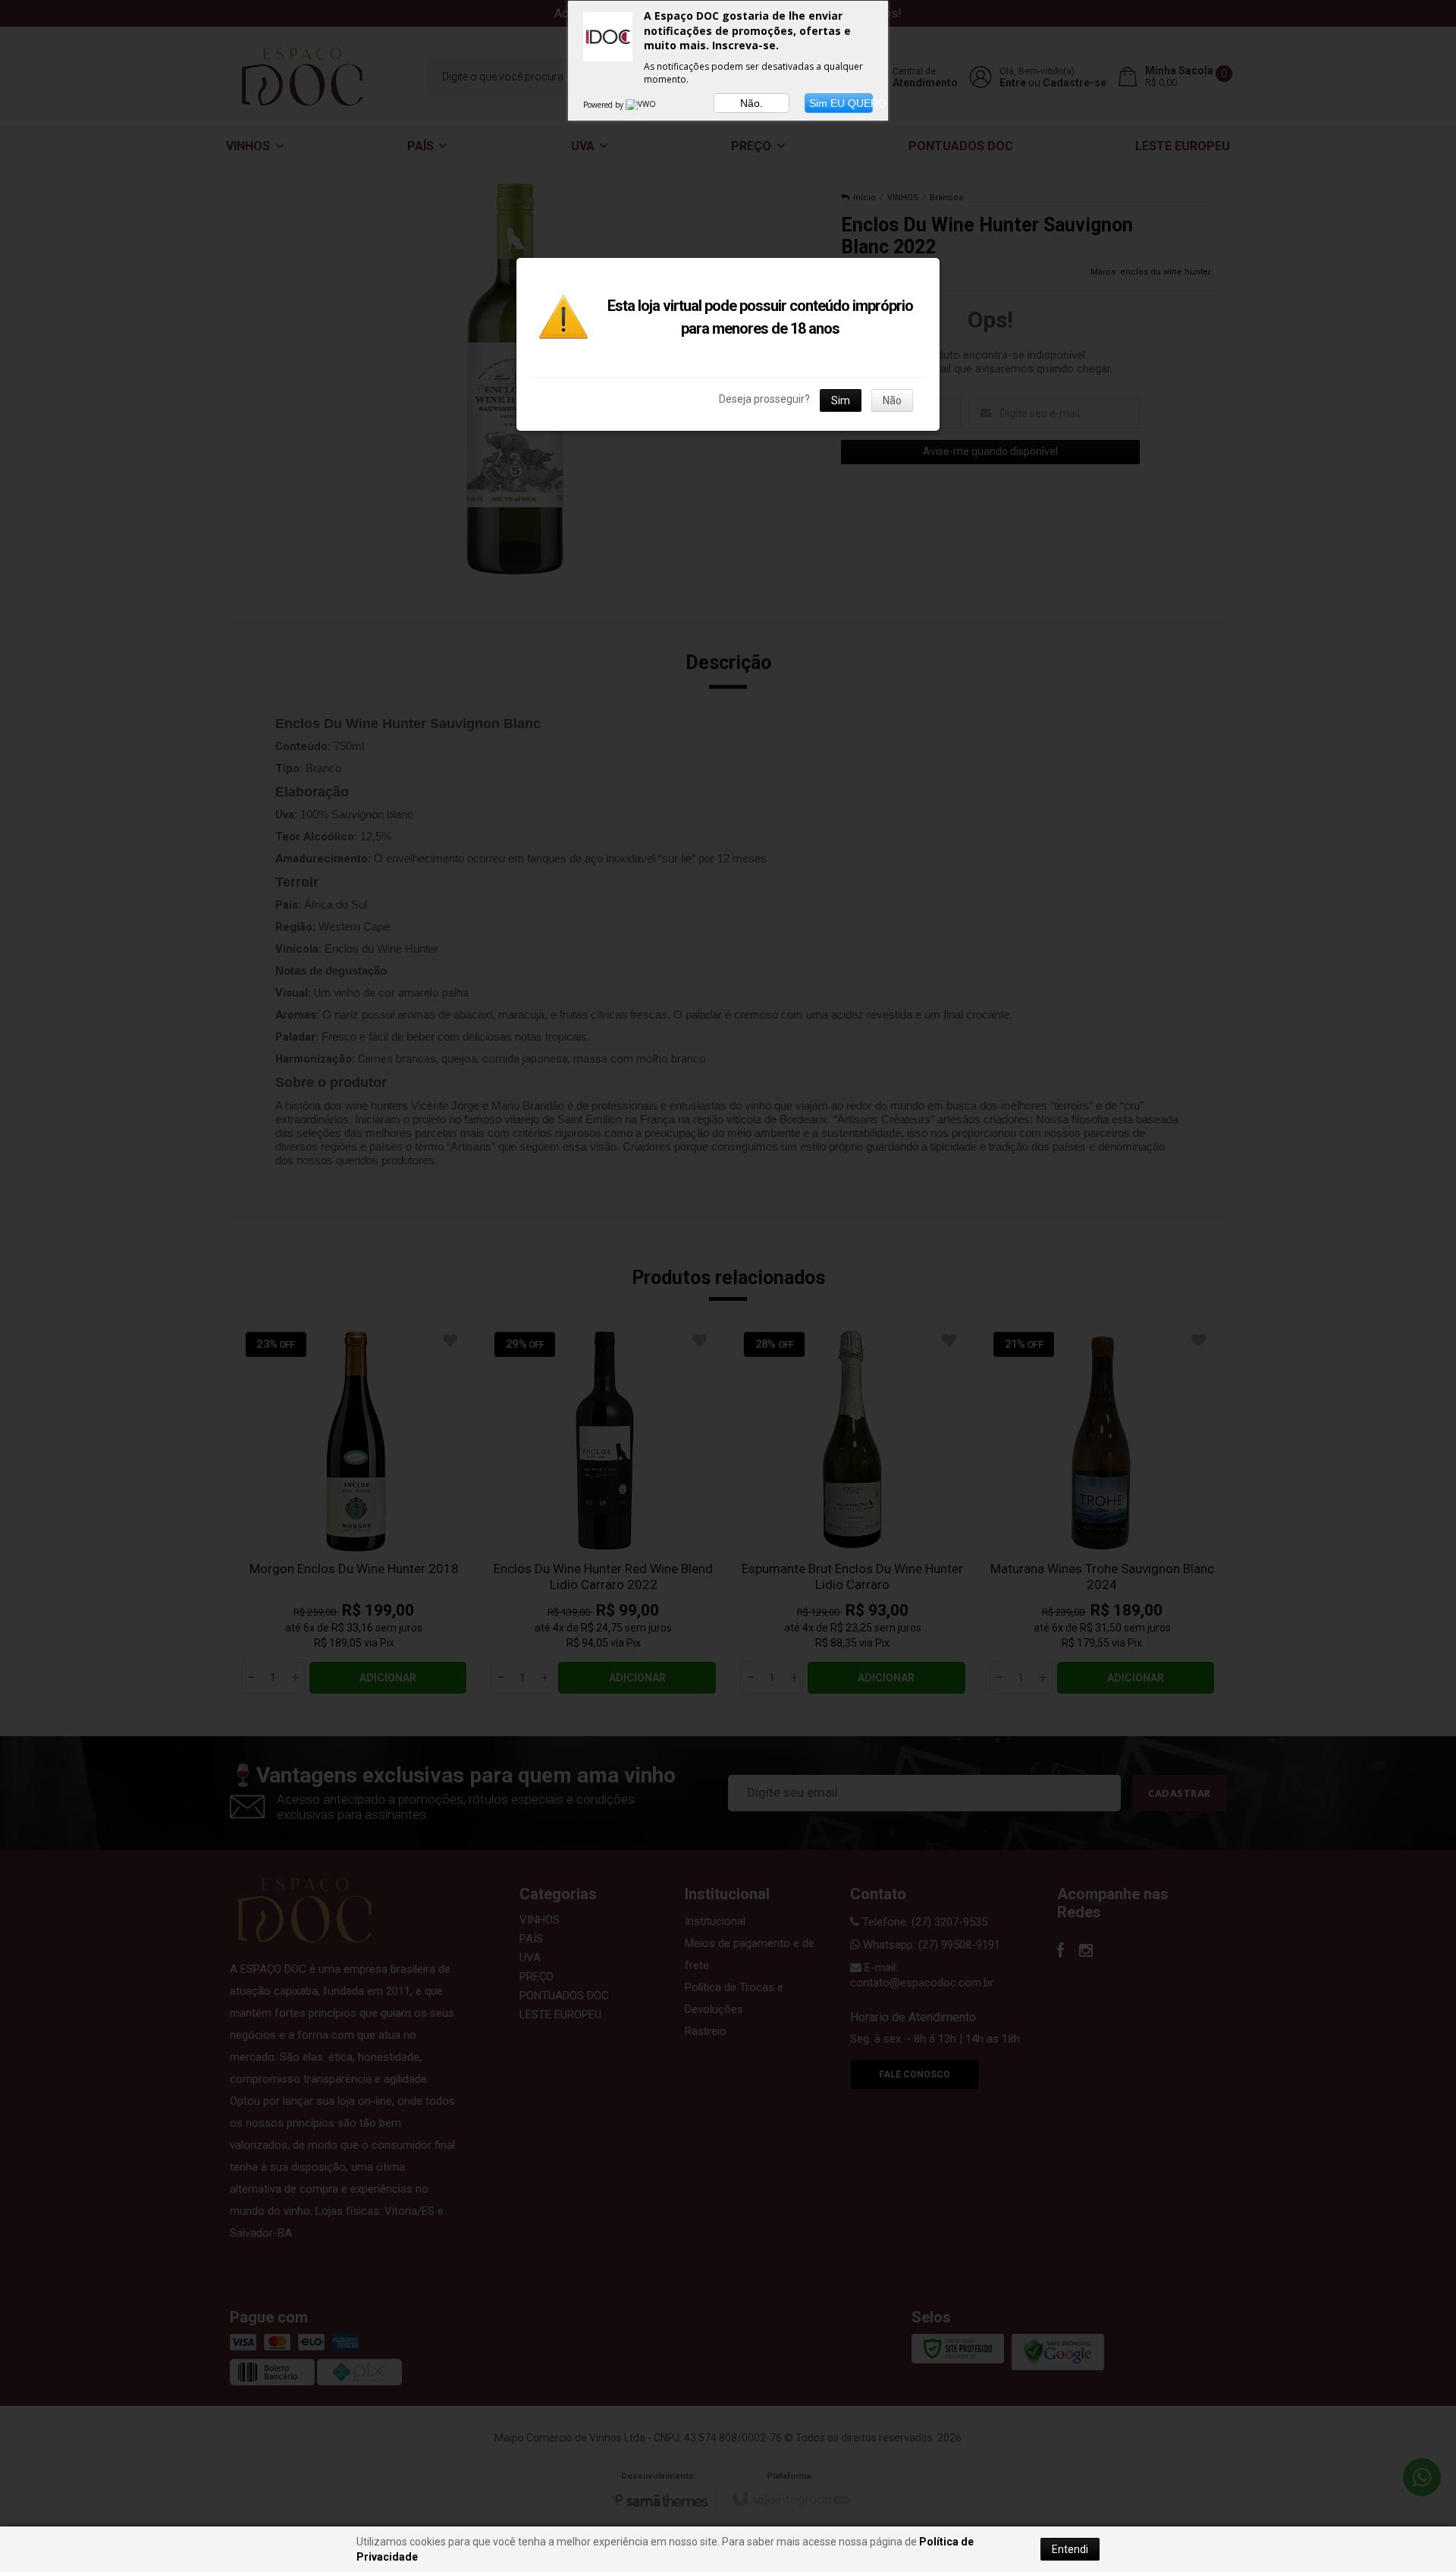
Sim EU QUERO (841, 103)
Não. (752, 103)
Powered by (604, 105)
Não (892, 400)
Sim (841, 400)
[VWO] (642, 105)
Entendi (1070, 2549)
